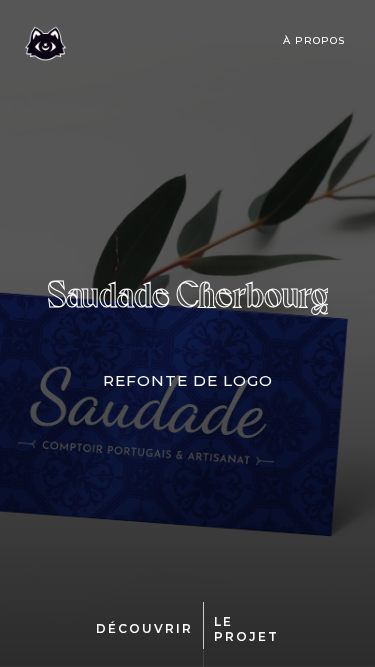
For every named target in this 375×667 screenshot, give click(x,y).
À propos (314, 41)
